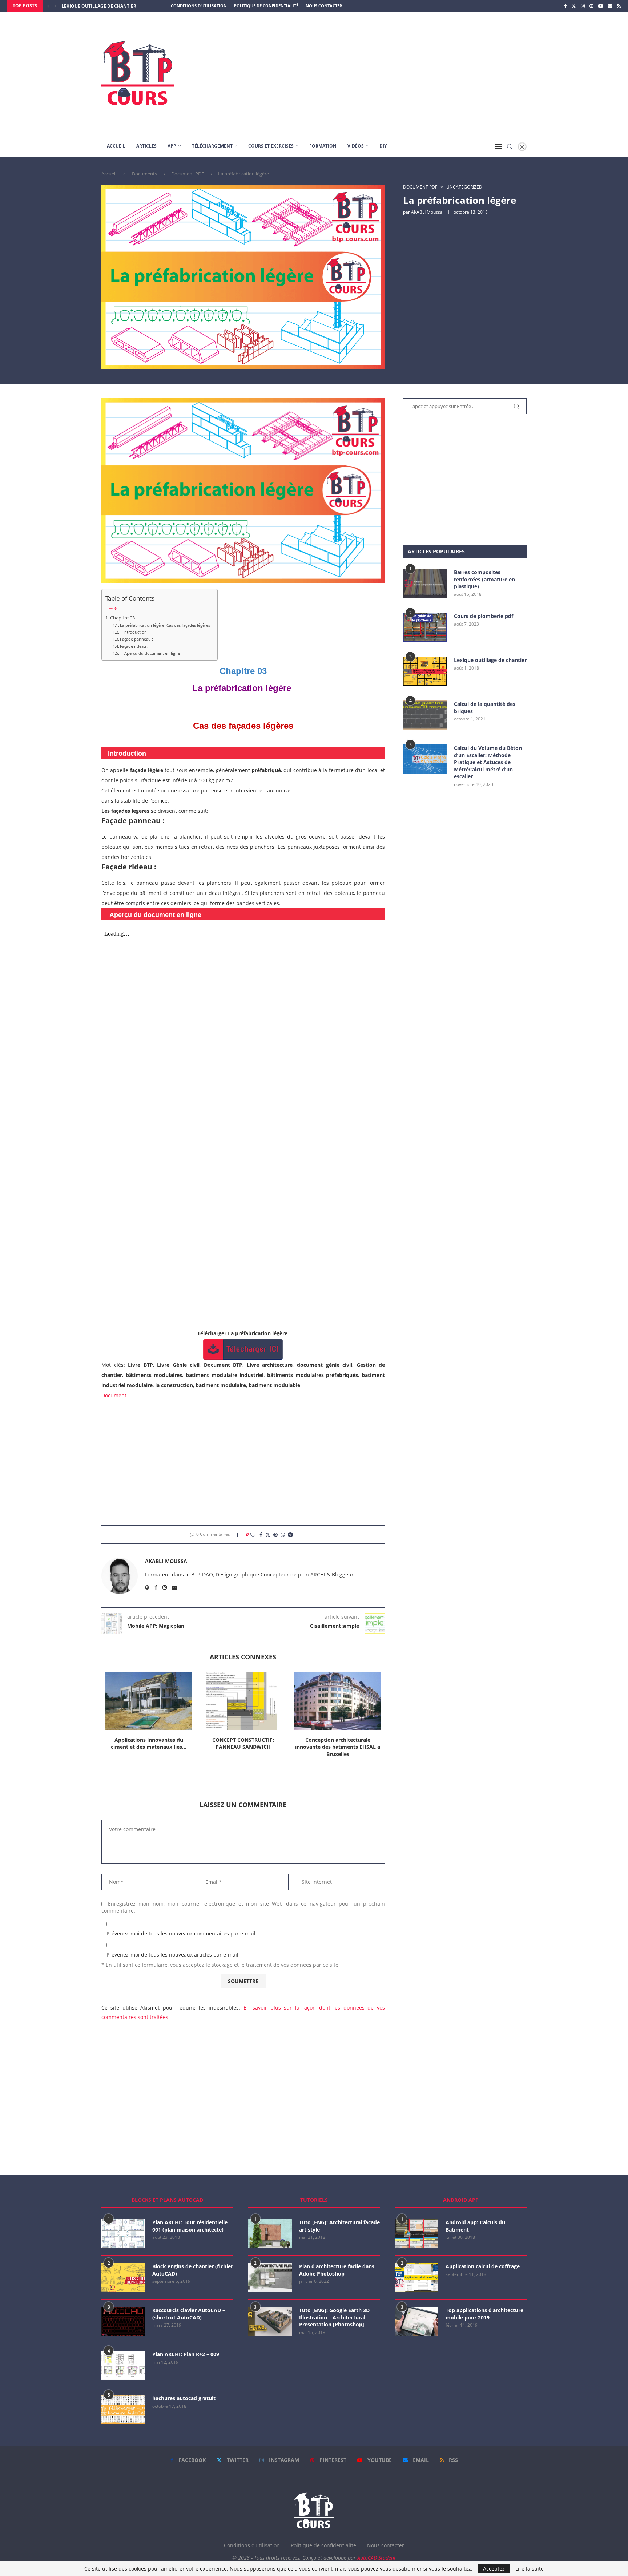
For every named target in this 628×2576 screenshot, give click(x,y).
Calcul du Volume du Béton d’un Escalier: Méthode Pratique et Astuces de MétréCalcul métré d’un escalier (488, 762)
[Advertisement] (387, 74)
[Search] (510, 146)
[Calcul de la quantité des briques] (425, 715)
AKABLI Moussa (427, 212)
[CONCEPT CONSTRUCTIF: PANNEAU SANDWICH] (243, 1701)
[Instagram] (583, 6)
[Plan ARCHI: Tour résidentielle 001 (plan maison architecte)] (123, 2233)
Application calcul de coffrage (483, 2266)
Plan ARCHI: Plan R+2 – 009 (186, 2354)
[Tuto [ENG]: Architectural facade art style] (270, 2233)
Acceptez (494, 2569)
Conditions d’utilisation (199, 6)
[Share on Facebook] (261, 1535)
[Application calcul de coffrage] (416, 2277)
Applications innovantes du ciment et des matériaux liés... (149, 1743)
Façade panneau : (137, 639)
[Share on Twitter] (268, 1535)
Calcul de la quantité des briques (485, 708)
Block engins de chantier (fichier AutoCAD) (193, 2270)
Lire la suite (530, 2569)
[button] (48, 6)
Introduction (133, 632)
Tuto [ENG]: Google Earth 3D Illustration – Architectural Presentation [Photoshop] (334, 2317)
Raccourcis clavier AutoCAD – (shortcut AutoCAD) (189, 2314)
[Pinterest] (591, 6)
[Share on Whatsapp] (283, 1535)
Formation (323, 146)
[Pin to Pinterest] (275, 1535)
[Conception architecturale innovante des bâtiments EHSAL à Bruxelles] (338, 1701)
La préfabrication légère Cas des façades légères (165, 625)
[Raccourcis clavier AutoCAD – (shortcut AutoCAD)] (123, 2321)
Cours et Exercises (271, 146)
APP (172, 146)
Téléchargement (212, 146)
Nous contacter (324, 6)
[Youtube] (601, 6)
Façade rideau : (135, 646)
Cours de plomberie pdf (484, 616)
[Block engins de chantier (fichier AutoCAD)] (123, 2277)
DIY (383, 146)
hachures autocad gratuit (184, 2398)
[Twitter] (574, 6)
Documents (144, 174)
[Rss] (619, 6)
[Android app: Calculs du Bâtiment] (416, 2233)
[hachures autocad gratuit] (123, 2409)
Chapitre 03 (122, 618)
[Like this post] (253, 1535)
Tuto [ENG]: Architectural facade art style (339, 2226)
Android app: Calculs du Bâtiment (475, 2226)
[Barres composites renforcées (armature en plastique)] (425, 583)
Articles (146, 146)
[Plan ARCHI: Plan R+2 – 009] (123, 2365)
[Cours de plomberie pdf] (425, 627)
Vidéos (356, 146)
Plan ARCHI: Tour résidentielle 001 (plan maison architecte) (190, 2226)
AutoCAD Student (377, 2558)
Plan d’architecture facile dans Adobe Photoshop (337, 2270)
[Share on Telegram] (290, 1535)
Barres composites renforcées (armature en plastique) (484, 579)
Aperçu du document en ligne (150, 653)
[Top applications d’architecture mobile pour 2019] (416, 2321)
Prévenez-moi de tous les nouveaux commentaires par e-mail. (182, 1933)
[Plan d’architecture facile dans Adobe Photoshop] (270, 2277)
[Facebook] (565, 6)
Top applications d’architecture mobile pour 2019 (484, 2314)
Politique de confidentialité (266, 6)
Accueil (116, 146)
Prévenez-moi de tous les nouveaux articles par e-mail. (173, 1955)
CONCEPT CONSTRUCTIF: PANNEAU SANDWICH (243, 1743)
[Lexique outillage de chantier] (425, 671)
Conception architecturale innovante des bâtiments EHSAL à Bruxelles (338, 1747)
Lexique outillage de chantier (490, 660)
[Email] (610, 6)
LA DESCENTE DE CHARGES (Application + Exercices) (121, 6)
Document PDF (188, 174)
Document (114, 1395)
